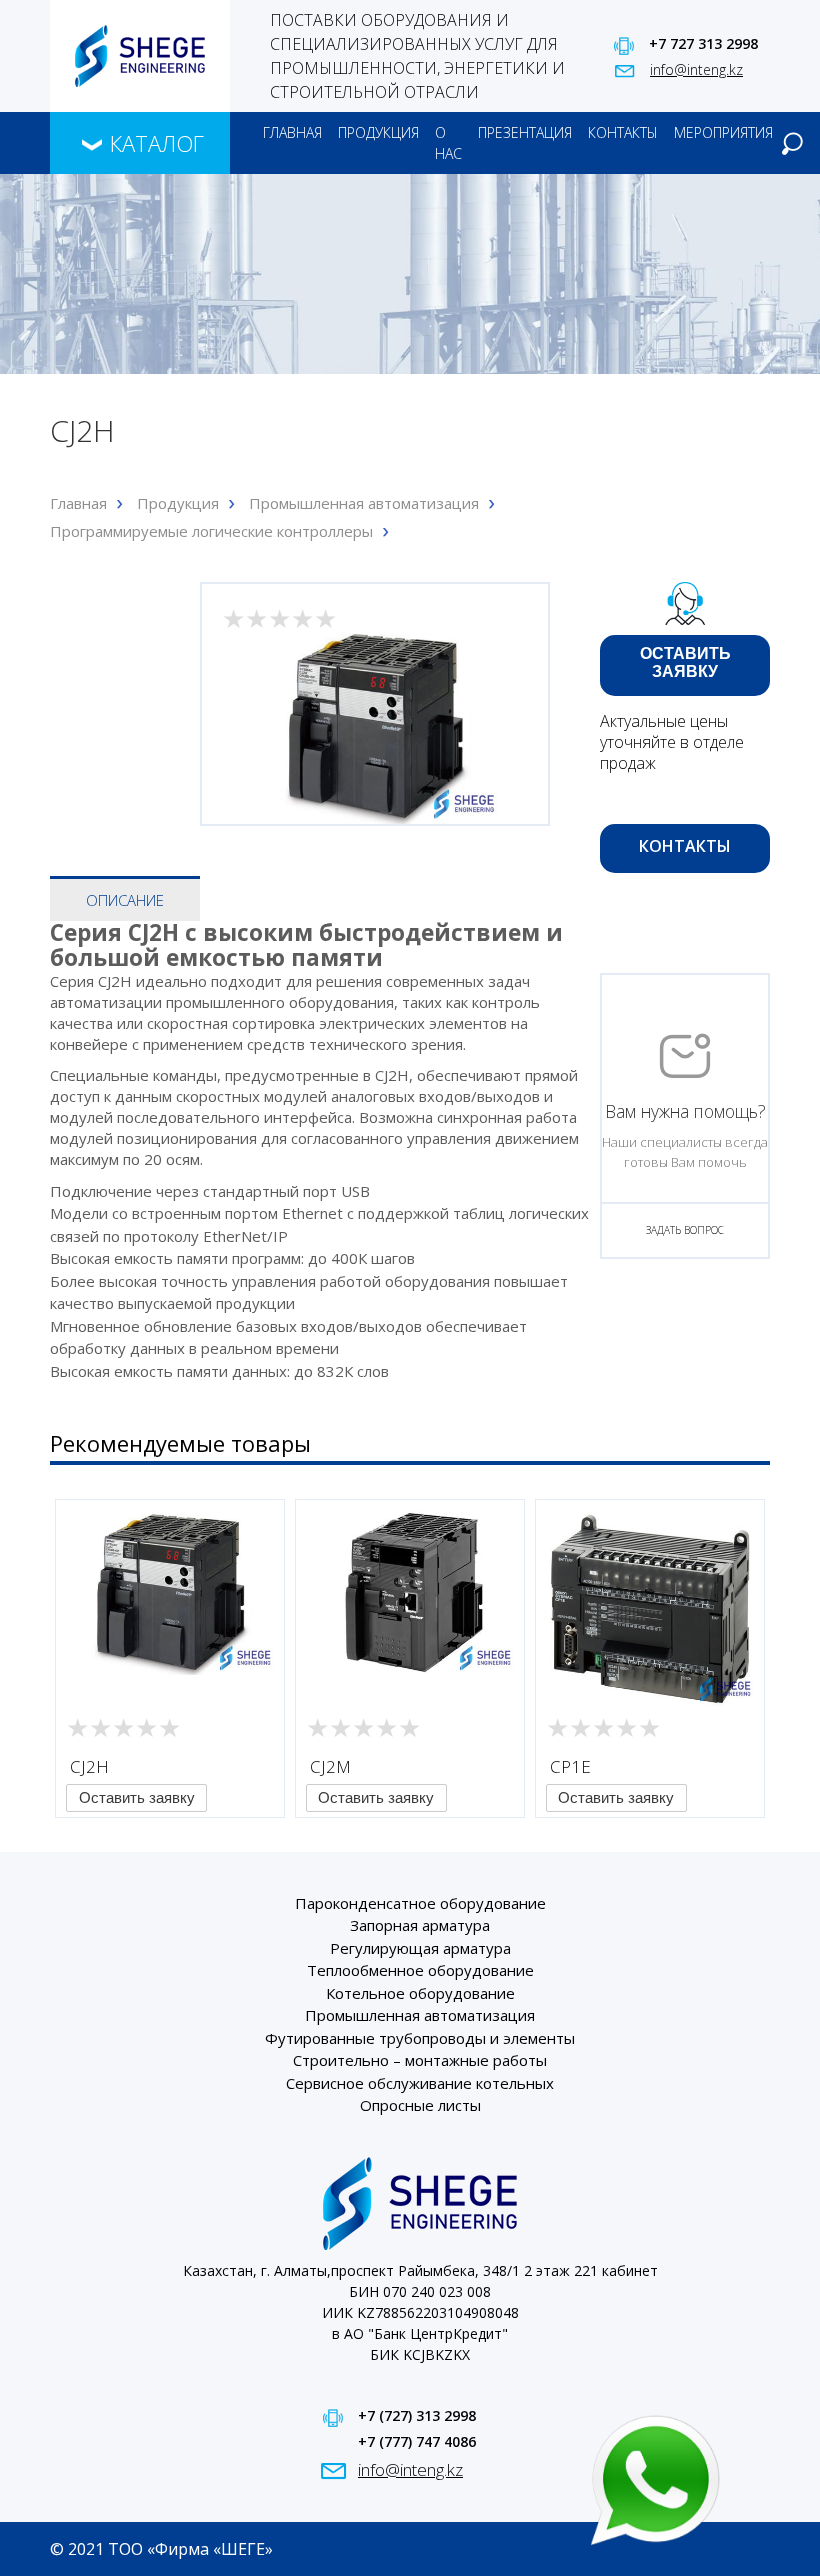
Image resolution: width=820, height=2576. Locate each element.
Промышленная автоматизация (364, 503)
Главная (292, 132)
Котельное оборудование (420, 1993)
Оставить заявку (685, 662)
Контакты (623, 132)
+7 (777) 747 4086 (417, 2441)
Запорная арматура (420, 1925)
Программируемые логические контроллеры (211, 531)
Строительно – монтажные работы (420, 2060)
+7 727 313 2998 (703, 43)
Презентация (525, 132)
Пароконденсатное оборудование (420, 1903)
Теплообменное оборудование (420, 1970)
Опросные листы (420, 2105)
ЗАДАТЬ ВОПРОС (685, 1230)
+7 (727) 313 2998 (417, 2415)
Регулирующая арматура (420, 1948)
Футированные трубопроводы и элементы (420, 2038)
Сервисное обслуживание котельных (420, 2083)
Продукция (378, 132)
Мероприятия (723, 132)
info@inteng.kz (696, 69)
